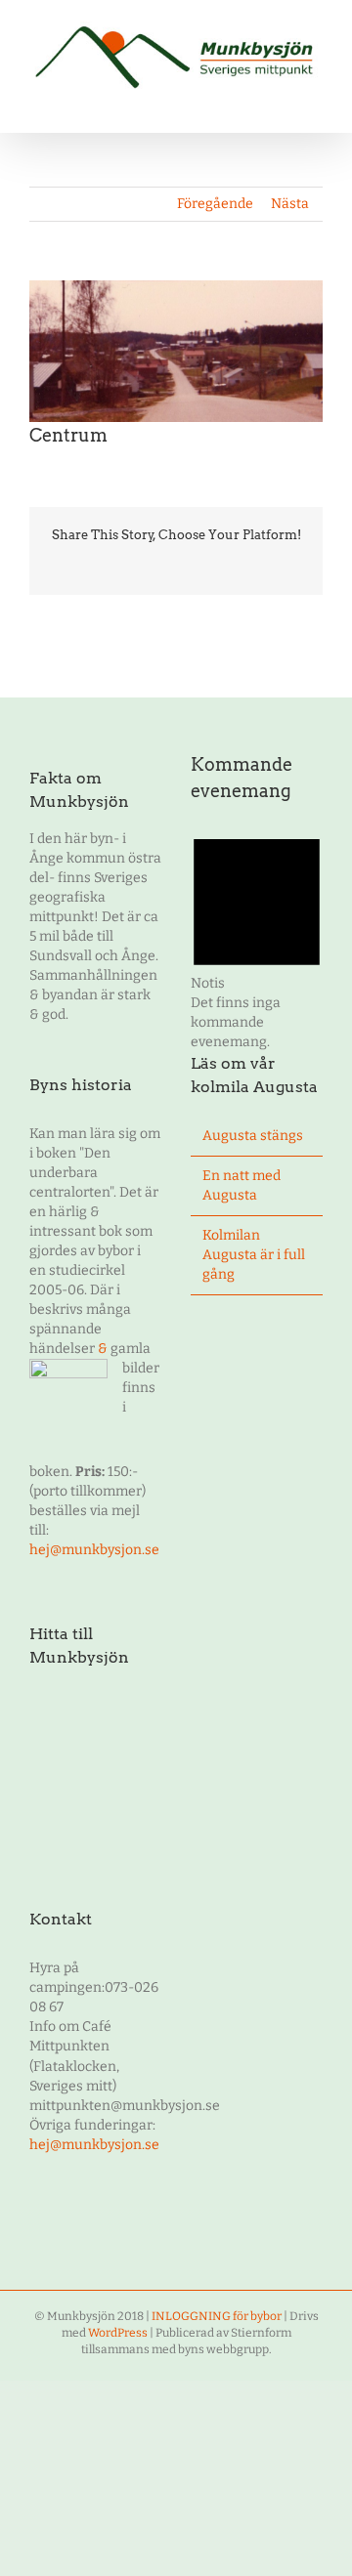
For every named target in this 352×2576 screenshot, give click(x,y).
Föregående (215, 204)
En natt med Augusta (242, 1185)
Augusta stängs (253, 1136)
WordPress (118, 2333)
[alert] (257, 938)
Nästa (290, 204)
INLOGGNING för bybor (217, 2316)
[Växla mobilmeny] (315, 102)
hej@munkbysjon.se (94, 1550)
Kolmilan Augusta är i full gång (254, 1255)
